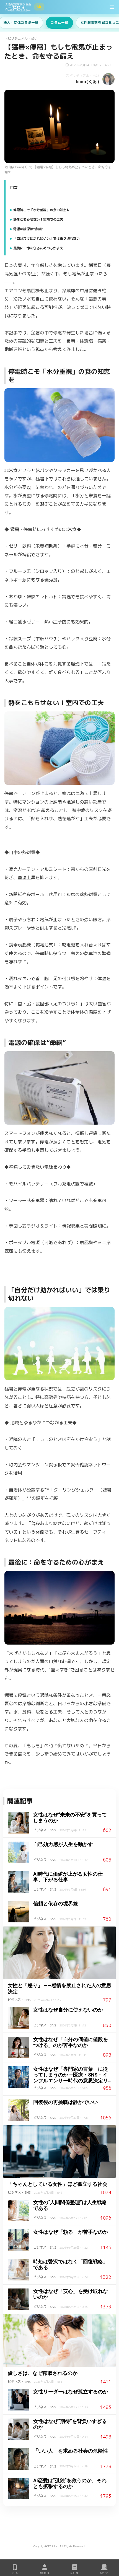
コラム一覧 (59, 23)
